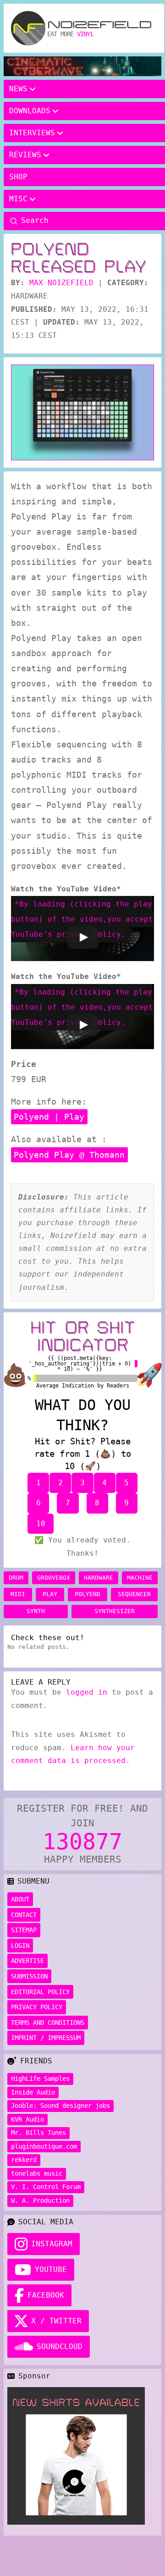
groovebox (54, 1578)
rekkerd (24, 2160)
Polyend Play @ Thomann (69, 1155)
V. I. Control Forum (46, 2187)
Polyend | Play (49, 1117)
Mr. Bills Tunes (38, 2133)
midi (18, 1594)
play (50, 1594)
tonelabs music (37, 2173)
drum (16, 1578)
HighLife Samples (40, 2078)
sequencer (134, 1594)
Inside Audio (33, 2092)
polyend (88, 1594)
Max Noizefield (61, 283)
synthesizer (115, 1611)
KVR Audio (27, 2119)
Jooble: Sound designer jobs (60, 2106)
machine (140, 1578)
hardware (99, 1578)
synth (36, 1611)
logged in (87, 1692)
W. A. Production (40, 2200)
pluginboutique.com (44, 2146)
